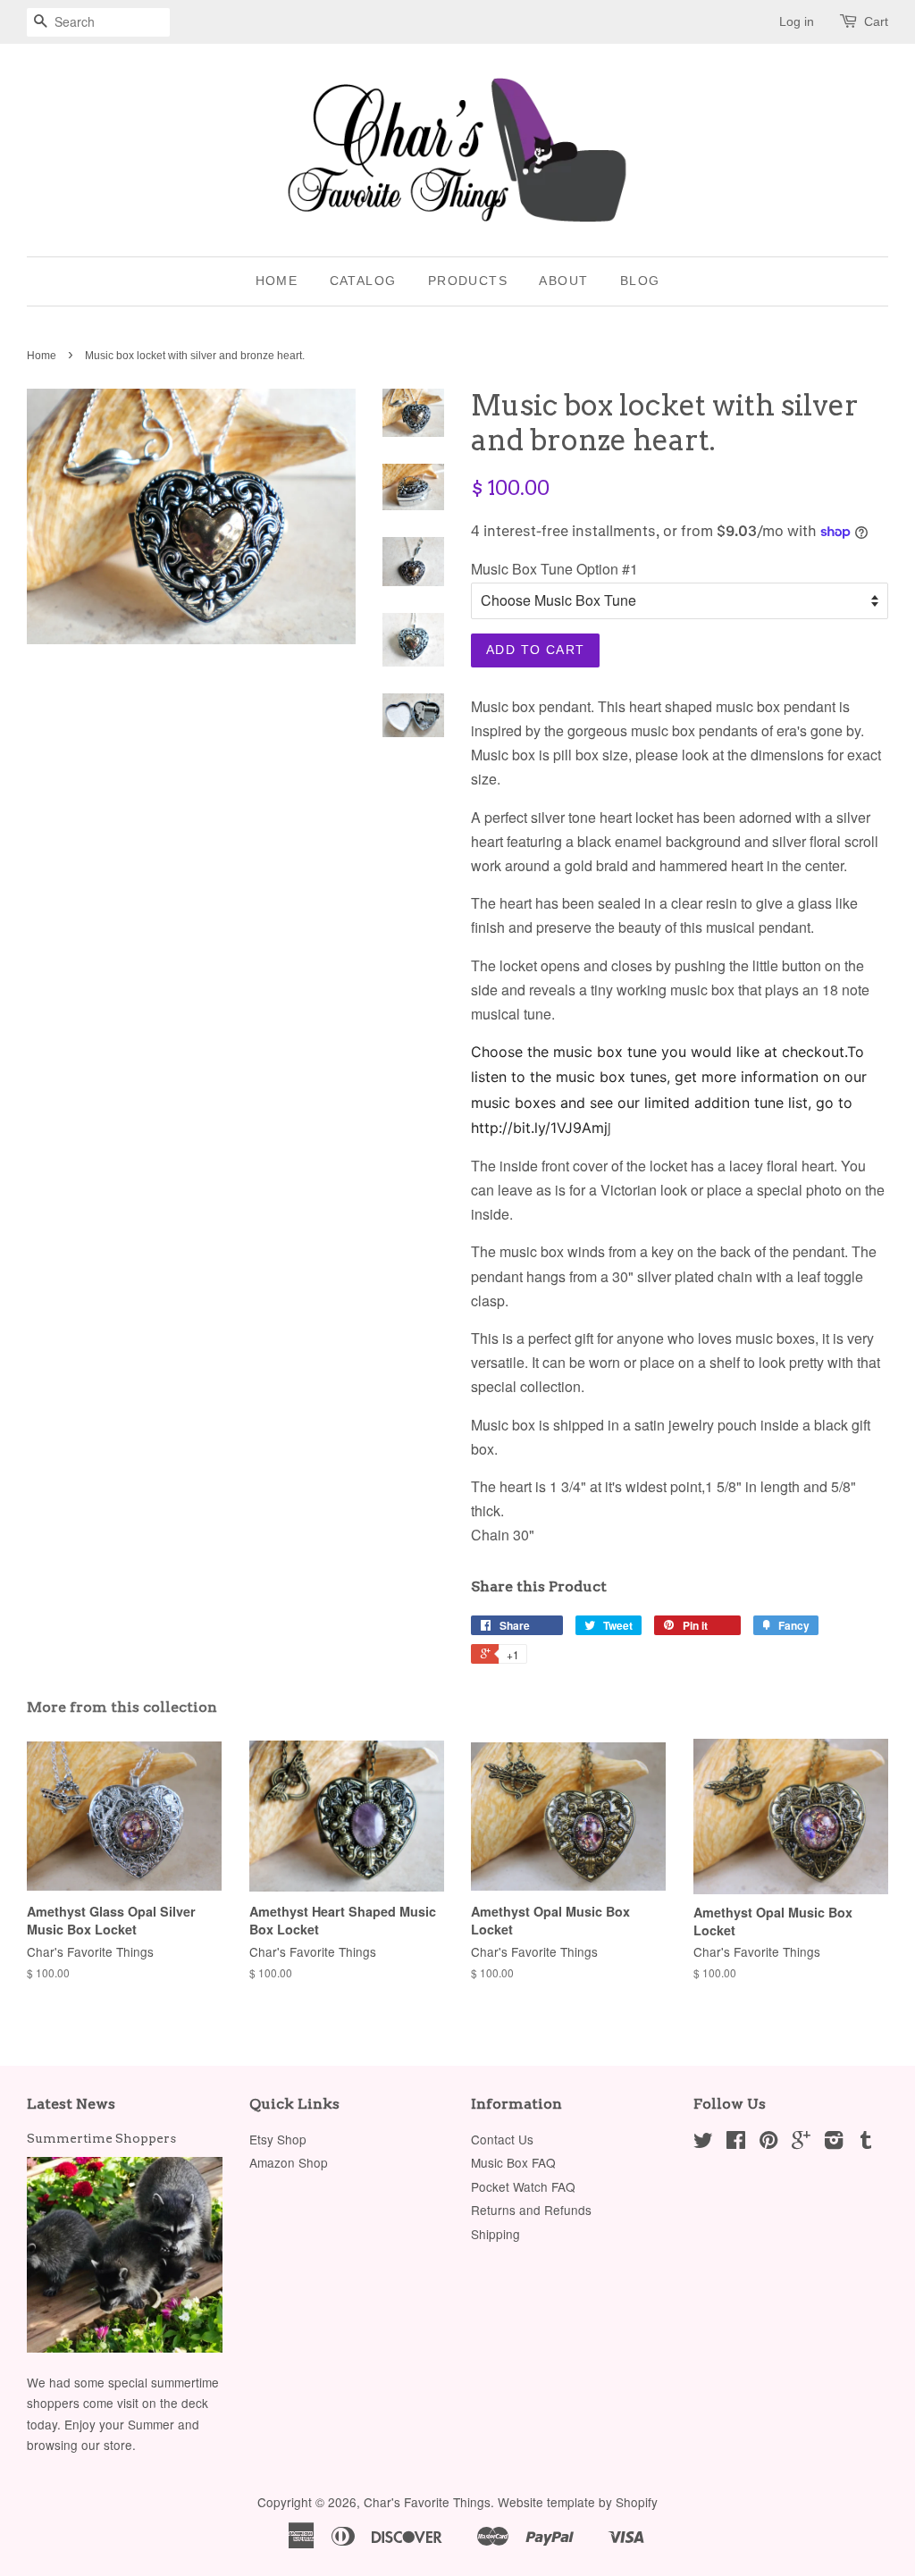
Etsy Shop (278, 2139)
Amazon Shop (289, 2162)
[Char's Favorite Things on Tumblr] (866, 2143)
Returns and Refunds (531, 2210)
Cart (876, 21)
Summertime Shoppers (101, 2138)
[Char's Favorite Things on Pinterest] (768, 2143)
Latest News (71, 2104)
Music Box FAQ (513, 2162)
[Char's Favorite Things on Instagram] (834, 2143)
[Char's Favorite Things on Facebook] (736, 2143)
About (563, 281)
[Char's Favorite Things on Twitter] (703, 2143)
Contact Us (502, 2139)
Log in (797, 21)
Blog (640, 281)
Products (468, 281)
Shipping (495, 2234)
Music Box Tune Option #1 (554, 569)
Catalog (363, 281)
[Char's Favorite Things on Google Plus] (801, 2143)
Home (277, 281)
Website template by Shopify (578, 2502)
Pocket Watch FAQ (523, 2186)
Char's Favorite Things (427, 2502)
